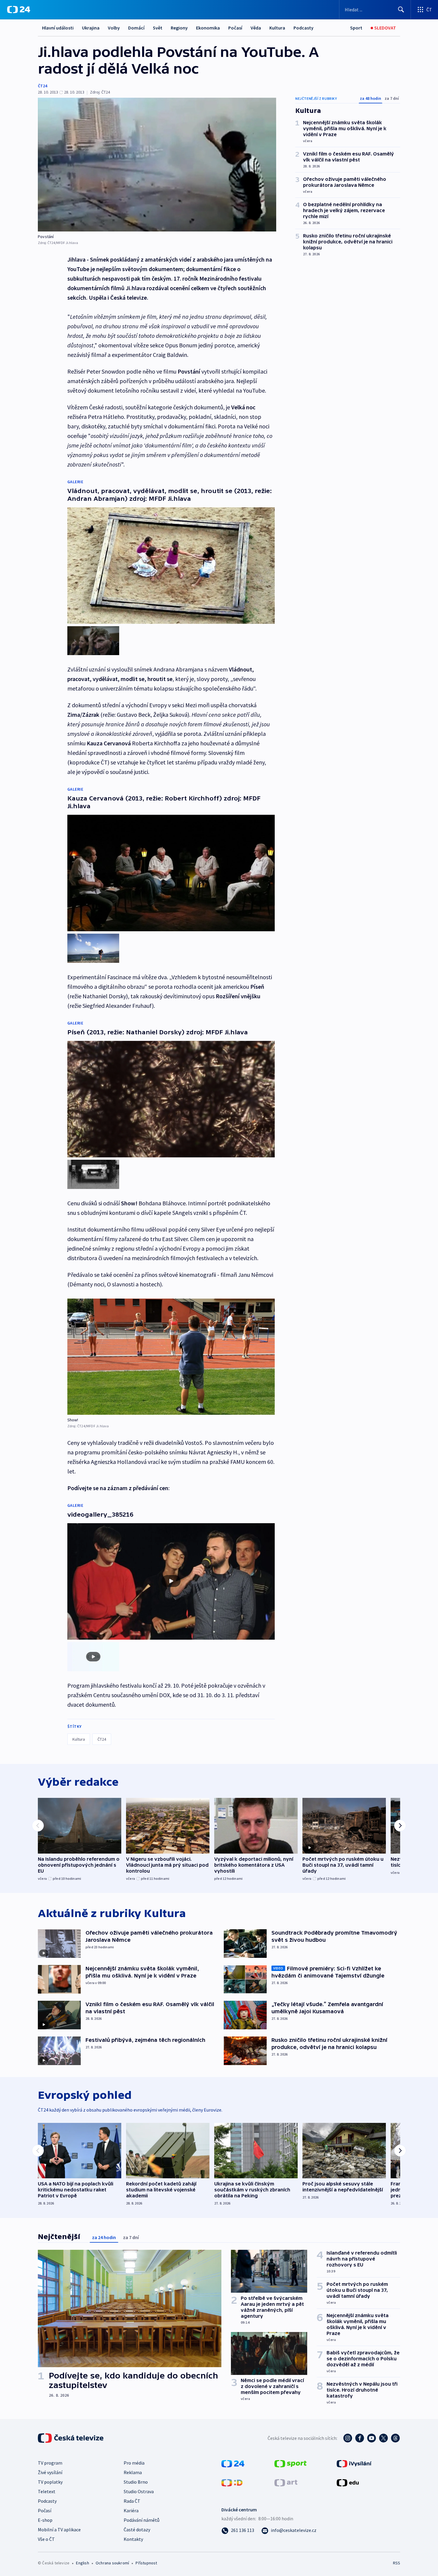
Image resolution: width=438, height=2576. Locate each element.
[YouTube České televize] (372, 2438)
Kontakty (133, 2539)
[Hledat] (401, 10)
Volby (114, 28)
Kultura (277, 28)
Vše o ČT (46, 2539)
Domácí (136, 28)
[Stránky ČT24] (233, 2463)
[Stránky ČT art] (286, 2482)
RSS (397, 2563)
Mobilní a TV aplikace (59, 2530)
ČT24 (42, 86)
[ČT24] (19, 10)
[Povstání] (157, 165)
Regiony (179, 28)
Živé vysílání (50, 2472)
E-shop (45, 2520)
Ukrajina (91, 28)
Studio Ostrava (139, 2491)
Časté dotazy (137, 2530)
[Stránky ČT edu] (348, 2482)
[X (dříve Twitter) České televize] (383, 2438)
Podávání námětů (142, 2520)
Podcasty (303, 28)
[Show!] (171, 1357)
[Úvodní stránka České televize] (71, 2438)
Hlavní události (58, 28)
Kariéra (131, 2510)
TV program (50, 2463)
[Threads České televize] (395, 2438)
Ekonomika (208, 28)
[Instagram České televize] (348, 2438)
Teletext (47, 2491)
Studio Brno (136, 2482)
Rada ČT (132, 2501)
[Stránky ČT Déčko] (232, 2482)
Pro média (134, 2463)
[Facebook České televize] (360, 2438)
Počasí (235, 28)
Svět (158, 28)
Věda (256, 28)
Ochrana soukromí (112, 2563)
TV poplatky (50, 2482)
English (82, 2563)
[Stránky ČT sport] (291, 2463)
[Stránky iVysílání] (354, 2463)
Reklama (133, 2472)
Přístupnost (146, 2563)
